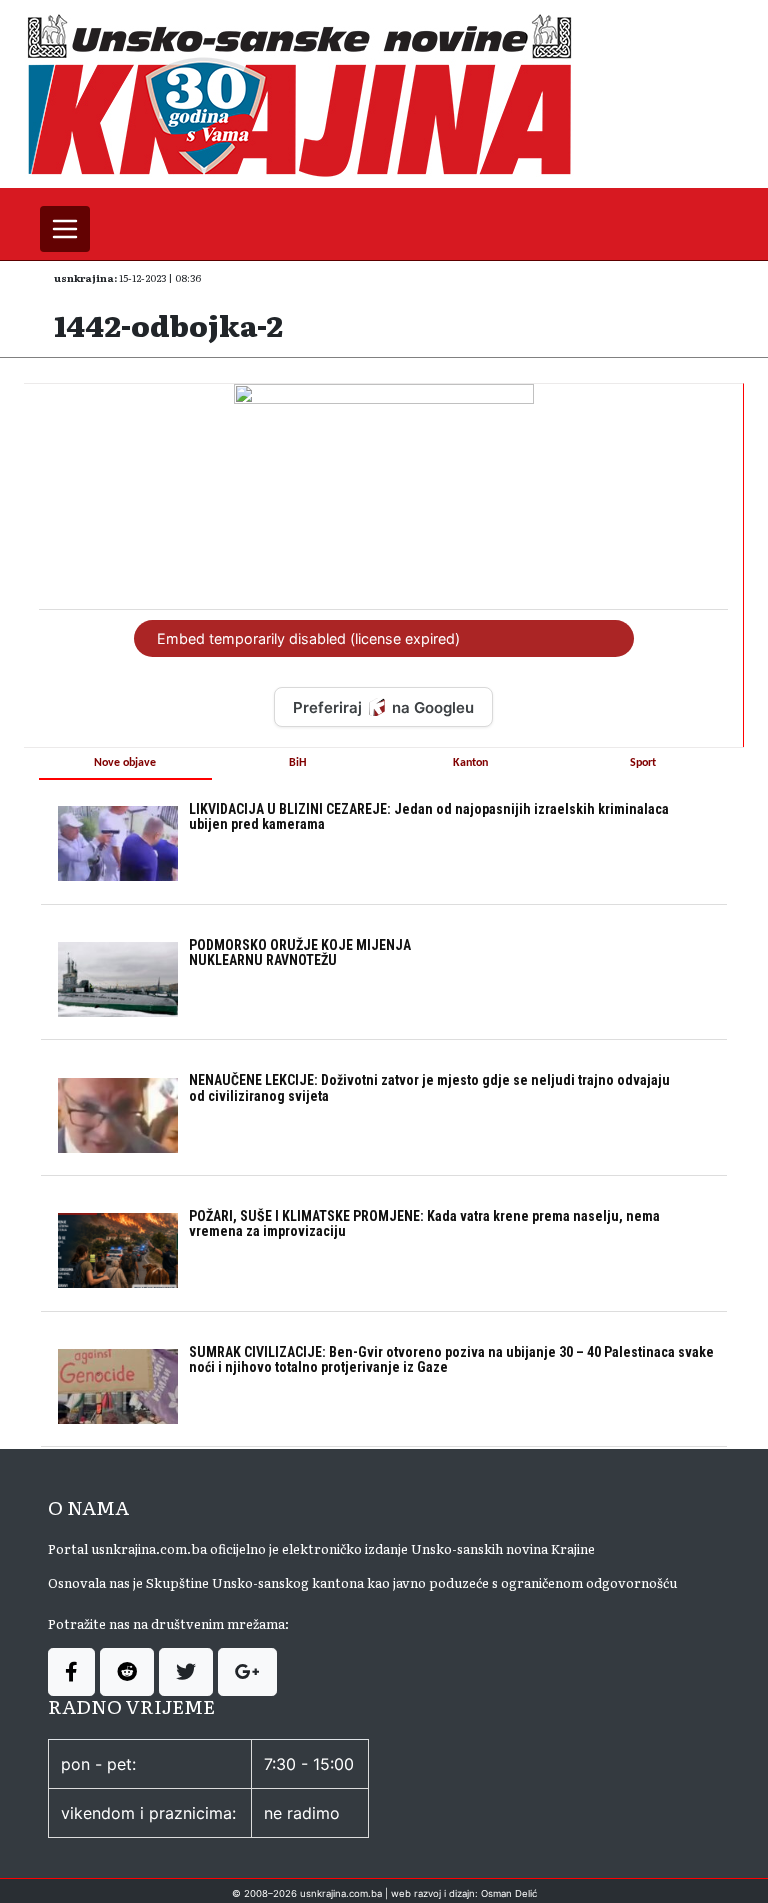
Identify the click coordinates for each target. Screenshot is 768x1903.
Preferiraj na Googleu (383, 707)
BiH (298, 763)
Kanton (470, 763)
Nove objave (125, 763)
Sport (643, 763)
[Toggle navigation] (65, 229)
